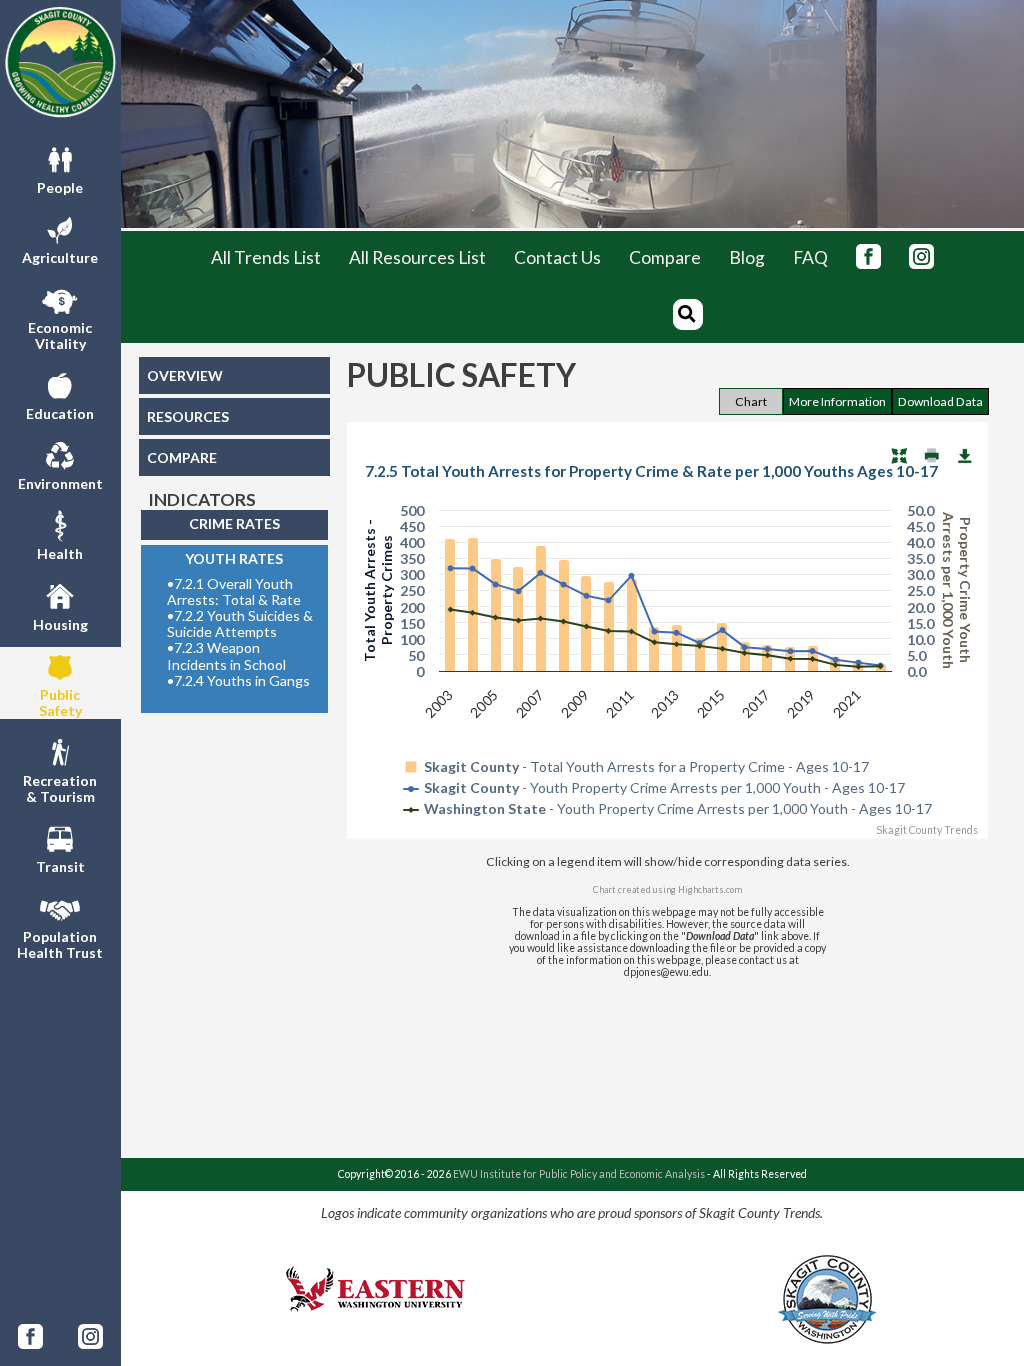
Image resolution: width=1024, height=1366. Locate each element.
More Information (837, 401)
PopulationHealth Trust (60, 944)
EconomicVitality (60, 335)
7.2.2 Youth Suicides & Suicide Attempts (240, 624)
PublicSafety (60, 702)
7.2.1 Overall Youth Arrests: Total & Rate (234, 592)
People (60, 187)
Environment (60, 483)
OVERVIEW (185, 375)
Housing (60, 624)
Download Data (940, 401)
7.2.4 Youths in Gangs (238, 681)
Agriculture (60, 257)
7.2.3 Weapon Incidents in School (226, 656)
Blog (747, 257)
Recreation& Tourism (60, 788)
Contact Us (557, 257)
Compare (665, 257)
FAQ (810, 257)
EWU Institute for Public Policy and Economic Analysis (579, 1174)
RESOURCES (188, 416)
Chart (751, 401)
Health (60, 553)
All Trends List (266, 257)
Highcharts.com (710, 889)
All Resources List (417, 257)
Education (60, 413)
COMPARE (182, 457)
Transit (60, 866)
